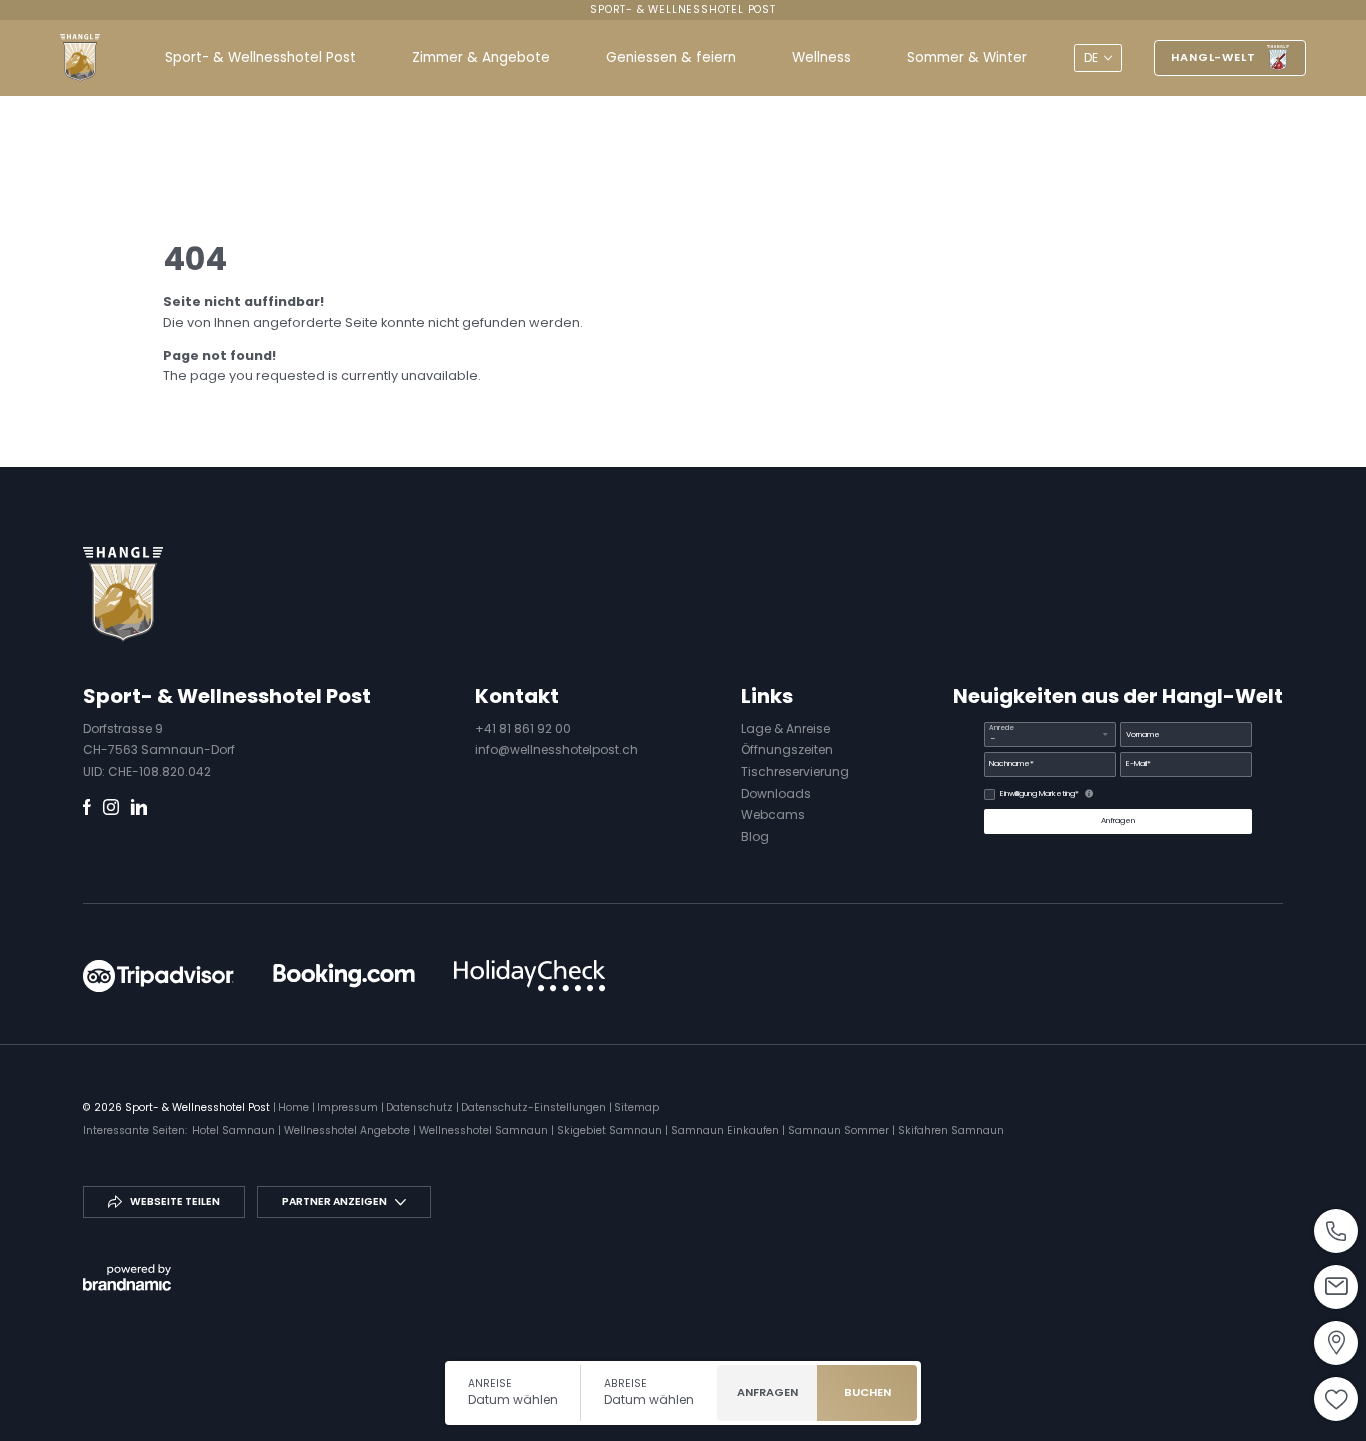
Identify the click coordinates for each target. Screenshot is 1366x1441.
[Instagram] (111, 807)
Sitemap (636, 1107)
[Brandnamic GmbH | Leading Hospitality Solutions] (127, 1277)
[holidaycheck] (530, 976)
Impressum (349, 1107)
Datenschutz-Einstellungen (535, 1107)
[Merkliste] (1336, 1399)
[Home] (80, 58)
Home (295, 1107)
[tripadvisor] (158, 976)
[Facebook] (87, 807)
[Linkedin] (139, 807)
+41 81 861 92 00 (523, 728)
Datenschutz (421, 1107)
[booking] (343, 976)
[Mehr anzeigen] (1336, 1231)
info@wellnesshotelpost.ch (556, 749)
